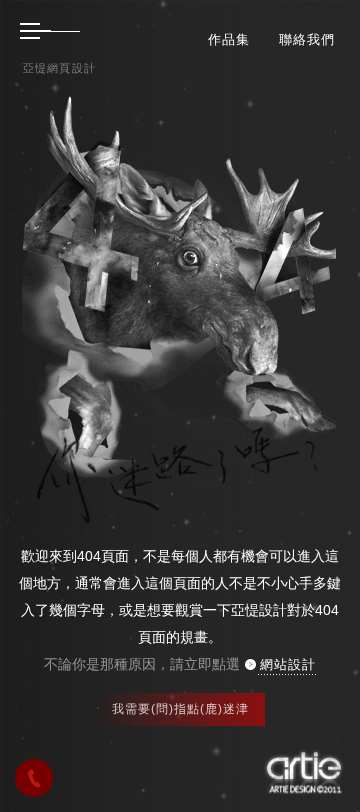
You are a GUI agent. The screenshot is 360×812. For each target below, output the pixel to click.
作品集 (229, 38)
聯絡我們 (307, 38)
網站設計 (288, 664)
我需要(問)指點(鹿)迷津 (180, 709)
